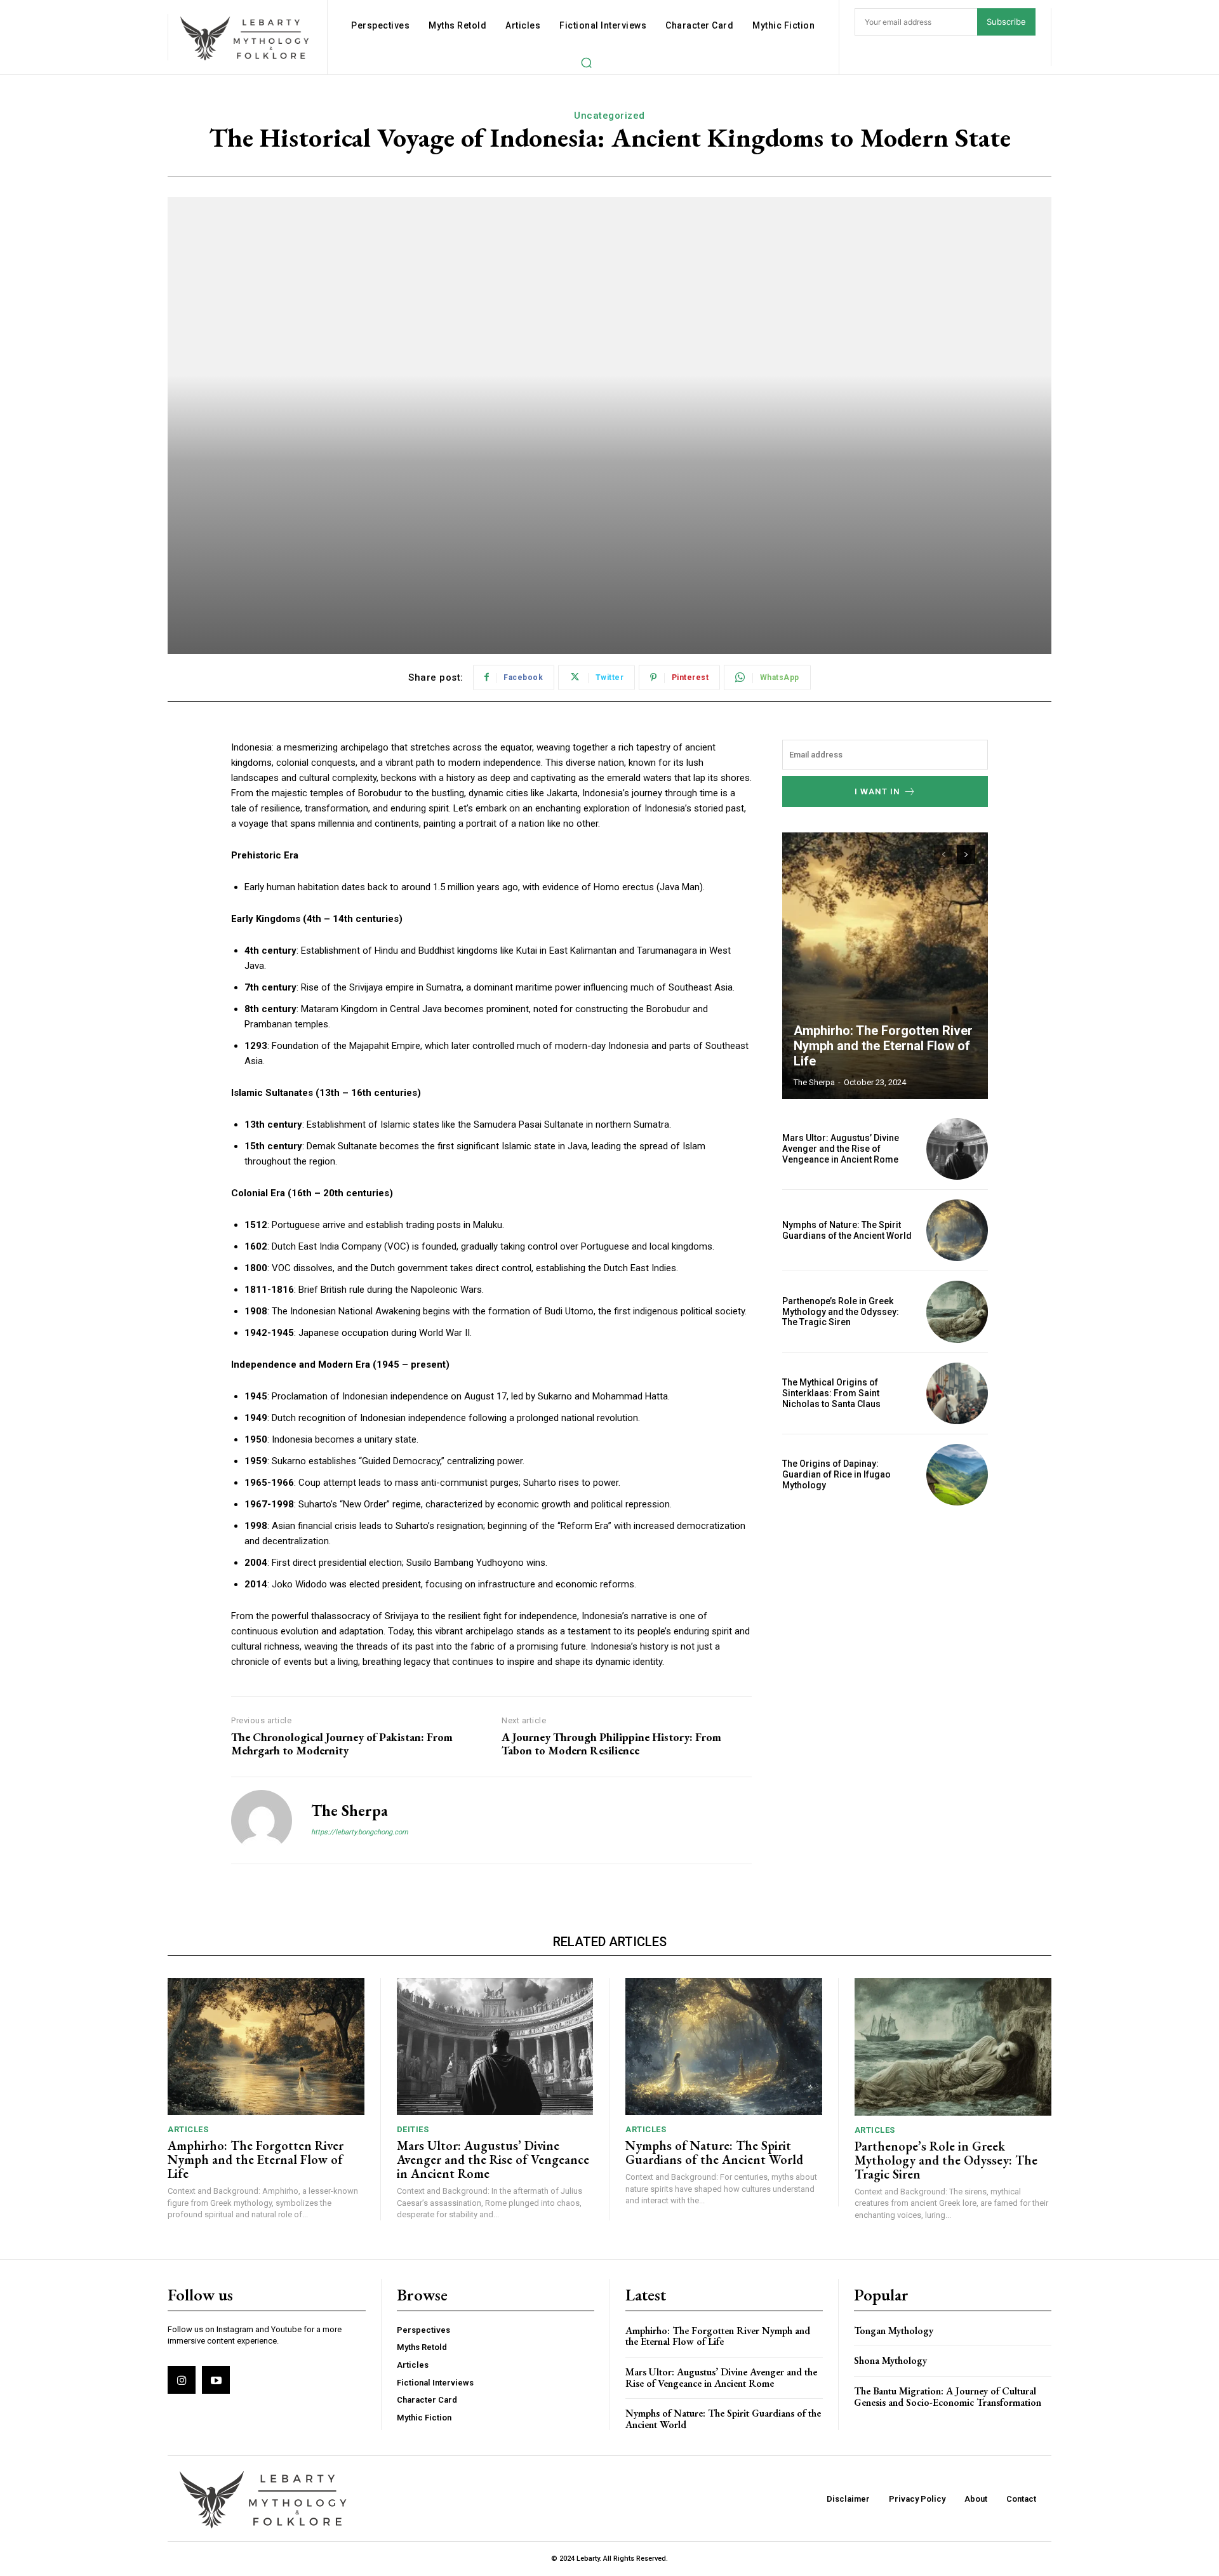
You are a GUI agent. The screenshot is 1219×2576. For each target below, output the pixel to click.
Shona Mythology (890, 2360)
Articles (188, 2129)
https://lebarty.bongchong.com (360, 1832)
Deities (413, 2129)
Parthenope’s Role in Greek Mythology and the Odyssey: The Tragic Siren (841, 1312)
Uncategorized (609, 116)
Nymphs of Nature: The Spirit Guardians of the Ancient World (847, 1230)
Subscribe (1006, 22)
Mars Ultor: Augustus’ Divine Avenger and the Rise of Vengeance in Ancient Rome (841, 1149)
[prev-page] (943, 855)
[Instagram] (182, 2380)
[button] (586, 62)
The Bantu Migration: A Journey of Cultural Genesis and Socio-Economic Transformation (948, 2397)
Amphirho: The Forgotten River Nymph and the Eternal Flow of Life (883, 1046)
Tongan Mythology (894, 2331)
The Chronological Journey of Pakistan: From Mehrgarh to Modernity (342, 1744)
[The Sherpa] (262, 1820)
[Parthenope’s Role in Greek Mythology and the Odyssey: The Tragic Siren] (957, 1311)
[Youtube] (216, 2380)
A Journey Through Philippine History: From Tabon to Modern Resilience (611, 1744)
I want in (877, 791)
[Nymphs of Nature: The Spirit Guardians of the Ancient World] (957, 1230)
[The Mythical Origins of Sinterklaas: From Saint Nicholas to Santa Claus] (957, 1393)
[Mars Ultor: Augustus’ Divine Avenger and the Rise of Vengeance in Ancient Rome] (957, 1149)
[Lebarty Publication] (246, 38)
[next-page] (966, 855)
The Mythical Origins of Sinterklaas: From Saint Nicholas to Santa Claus (831, 1393)
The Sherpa (350, 1811)
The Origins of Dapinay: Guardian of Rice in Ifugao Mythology (836, 1474)
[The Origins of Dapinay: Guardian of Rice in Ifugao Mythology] (957, 1475)
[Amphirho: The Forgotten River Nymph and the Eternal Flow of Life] (885, 966)
